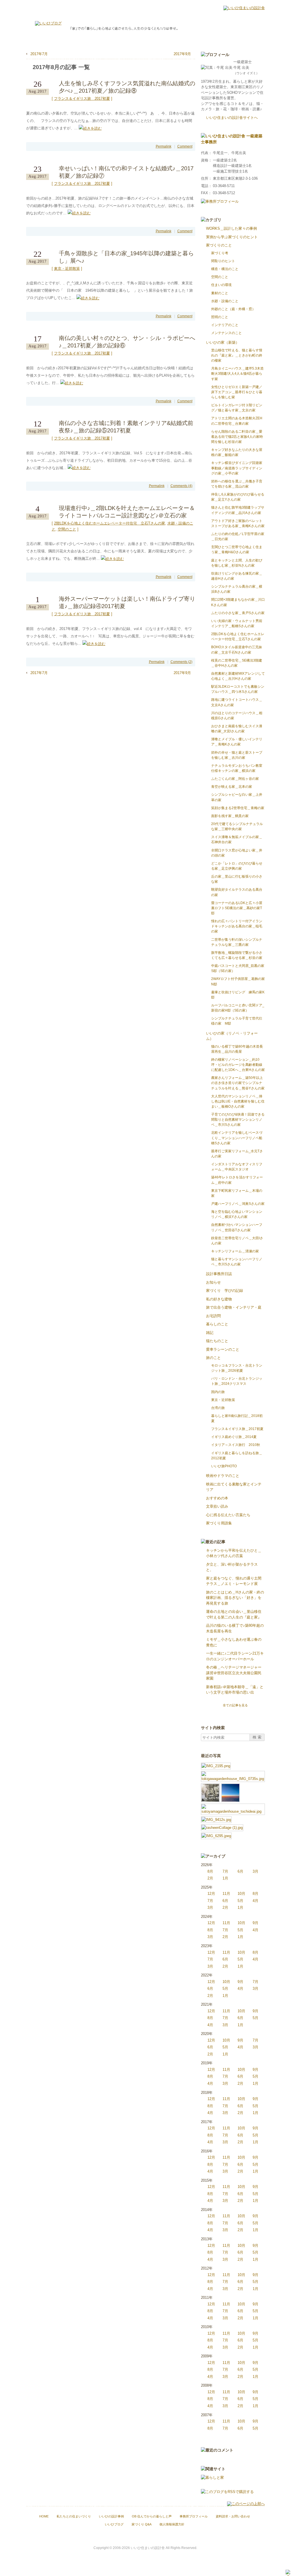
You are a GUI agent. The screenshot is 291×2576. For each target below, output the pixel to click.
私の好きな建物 (219, 1299)
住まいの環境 (221, 285)
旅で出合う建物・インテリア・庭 (234, 1307)
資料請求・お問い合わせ (233, 2516)
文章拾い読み (217, 1506)
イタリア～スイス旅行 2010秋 (236, 1445)
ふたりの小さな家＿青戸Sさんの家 (238, 613)
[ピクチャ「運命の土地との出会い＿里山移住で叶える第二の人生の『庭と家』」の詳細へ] (233, 1806)
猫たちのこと (217, 1341)
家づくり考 (220, 253)
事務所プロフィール (194, 2516)
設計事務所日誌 (219, 1274)
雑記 (210, 1333)
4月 (255, 1901)
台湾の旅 (218, 1408)
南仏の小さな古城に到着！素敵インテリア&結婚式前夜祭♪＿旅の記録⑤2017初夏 (126, 427)
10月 (241, 1894)
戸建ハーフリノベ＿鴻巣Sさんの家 (238, 1204)
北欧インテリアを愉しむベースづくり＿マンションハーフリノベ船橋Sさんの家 (237, 1138)
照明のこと (220, 317)
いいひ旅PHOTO (224, 1466)
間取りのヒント (223, 261)
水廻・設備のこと (225, 301)
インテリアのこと (225, 325)
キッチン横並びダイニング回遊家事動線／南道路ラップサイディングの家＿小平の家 (237, 468)
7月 (225, 1871)
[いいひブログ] (48, 23)
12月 (211, 1894)
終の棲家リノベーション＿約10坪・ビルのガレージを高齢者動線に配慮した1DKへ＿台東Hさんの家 (238, 1065)
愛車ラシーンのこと (223, 1349)
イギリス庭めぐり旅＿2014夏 (234, 1437)
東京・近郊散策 (67, 269)
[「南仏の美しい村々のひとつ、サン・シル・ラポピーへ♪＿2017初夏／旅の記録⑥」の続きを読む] (72, 383)
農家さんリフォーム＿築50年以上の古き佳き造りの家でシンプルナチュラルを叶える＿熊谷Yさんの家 (238, 1083)
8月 (210, 1871)
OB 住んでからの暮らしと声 (152, 2516)
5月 (240, 1901)
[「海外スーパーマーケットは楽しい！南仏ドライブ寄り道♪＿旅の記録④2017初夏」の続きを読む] (94, 644)
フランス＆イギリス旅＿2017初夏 (82, 99)
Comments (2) (181, 662)
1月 (225, 1878)
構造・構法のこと (225, 269)
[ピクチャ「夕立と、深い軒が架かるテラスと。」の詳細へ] (233, 1774)
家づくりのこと (219, 245)
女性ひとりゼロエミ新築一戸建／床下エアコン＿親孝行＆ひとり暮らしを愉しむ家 (237, 392)
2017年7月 (39, 54)
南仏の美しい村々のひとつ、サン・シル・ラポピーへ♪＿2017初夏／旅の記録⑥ (127, 342)
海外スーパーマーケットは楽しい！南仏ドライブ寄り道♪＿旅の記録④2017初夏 (127, 602)
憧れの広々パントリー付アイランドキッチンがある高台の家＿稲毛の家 (237, 926)
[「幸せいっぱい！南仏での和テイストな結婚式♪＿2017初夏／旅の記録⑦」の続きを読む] (79, 213)
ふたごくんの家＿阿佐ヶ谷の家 (235, 779)
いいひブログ (114, 2524)
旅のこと (213, 1358)
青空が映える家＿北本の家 (232, 787)
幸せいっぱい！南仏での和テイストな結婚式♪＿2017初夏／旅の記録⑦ (126, 172)
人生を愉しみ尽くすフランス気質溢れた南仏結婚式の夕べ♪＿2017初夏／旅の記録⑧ (127, 87)
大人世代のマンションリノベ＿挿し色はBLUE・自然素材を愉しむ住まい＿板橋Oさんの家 (238, 1101)
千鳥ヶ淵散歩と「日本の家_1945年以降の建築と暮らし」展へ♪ (126, 257)
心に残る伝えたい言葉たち (228, 1515)
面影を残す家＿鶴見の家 (230, 816)
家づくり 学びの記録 (225, 1291)
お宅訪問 (213, 1316)
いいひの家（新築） (223, 342)
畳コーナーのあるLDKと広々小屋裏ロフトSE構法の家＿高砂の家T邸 (237, 908)
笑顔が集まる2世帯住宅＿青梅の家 (238, 808)
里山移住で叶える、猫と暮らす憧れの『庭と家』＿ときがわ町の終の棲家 (237, 355)
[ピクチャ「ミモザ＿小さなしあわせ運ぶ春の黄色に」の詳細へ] (216, 1819)
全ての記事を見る (235, 1705)
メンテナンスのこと (226, 333)
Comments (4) (181, 486)
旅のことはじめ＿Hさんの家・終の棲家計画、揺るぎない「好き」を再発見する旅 (235, 1598)
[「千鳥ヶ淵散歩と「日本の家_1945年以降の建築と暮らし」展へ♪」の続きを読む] (88, 298)
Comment (185, 146)
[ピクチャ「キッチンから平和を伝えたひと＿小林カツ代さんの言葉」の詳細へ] (216, 1765)
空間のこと (67, 529)
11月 (226, 1894)
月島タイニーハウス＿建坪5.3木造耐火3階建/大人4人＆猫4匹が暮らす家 (237, 374)
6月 (240, 1871)
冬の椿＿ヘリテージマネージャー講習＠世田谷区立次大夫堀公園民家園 (234, 1673)
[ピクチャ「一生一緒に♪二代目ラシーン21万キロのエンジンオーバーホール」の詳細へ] (222, 1827)
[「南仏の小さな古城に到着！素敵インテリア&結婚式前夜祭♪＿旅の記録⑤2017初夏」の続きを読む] (79, 468)
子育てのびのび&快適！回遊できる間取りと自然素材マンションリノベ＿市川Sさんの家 (238, 1120)
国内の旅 (218, 1392)
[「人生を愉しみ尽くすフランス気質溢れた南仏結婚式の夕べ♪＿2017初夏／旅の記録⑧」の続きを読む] (90, 128)
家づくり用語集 (219, 1523)
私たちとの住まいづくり (74, 2516)
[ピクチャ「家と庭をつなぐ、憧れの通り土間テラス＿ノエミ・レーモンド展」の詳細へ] (210, 1786)
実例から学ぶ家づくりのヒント (232, 237)
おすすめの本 (217, 1498)
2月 (210, 1878)
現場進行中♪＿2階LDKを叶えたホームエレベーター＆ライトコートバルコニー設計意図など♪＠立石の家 (127, 512)
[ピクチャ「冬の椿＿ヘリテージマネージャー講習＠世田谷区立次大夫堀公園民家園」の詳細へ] (216, 1835)
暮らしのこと (217, 1324)
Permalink (164, 146)
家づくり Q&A (142, 2524)
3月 (255, 1871)
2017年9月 (182, 54)
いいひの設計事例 (111, 2516)
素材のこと (220, 293)
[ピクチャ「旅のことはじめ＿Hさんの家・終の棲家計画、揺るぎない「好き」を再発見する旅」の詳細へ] (230, 1786)
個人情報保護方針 (172, 2524)
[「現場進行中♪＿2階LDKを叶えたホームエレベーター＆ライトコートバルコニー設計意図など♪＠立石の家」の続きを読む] (112, 558)
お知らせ (213, 1282)
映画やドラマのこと (223, 1476)
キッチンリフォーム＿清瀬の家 (235, 1251)
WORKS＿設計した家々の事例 (231, 228)
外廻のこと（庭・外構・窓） (233, 309)
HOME (44, 2516)
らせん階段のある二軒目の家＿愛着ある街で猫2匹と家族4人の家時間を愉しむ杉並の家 (237, 437)
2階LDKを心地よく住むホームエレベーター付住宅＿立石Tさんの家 (110, 523)
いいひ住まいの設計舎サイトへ (232, 118)
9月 (255, 1923)
